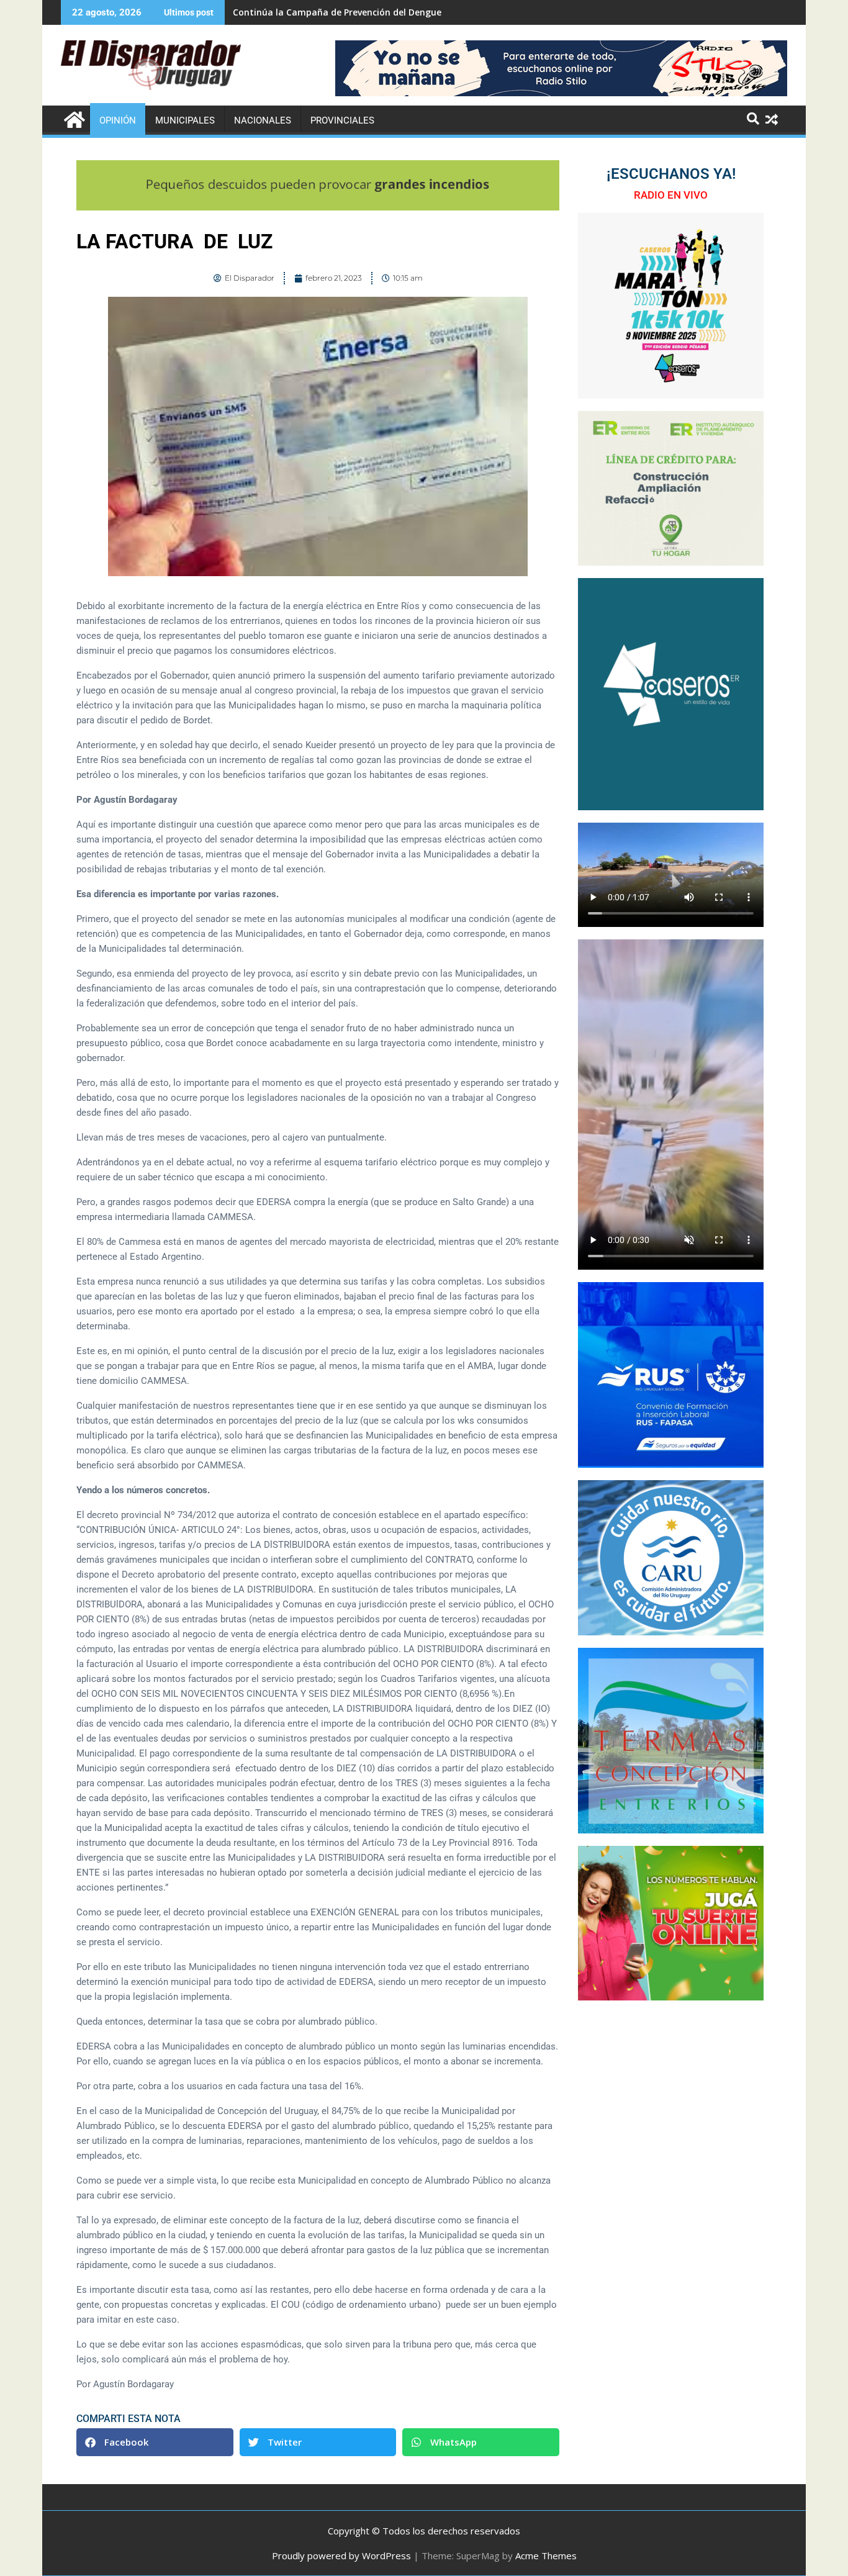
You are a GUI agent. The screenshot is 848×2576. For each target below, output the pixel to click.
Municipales (185, 120)
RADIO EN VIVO (671, 195)
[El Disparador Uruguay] (73, 118)
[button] (155, 2442)
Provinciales (342, 120)
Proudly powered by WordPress (341, 2556)
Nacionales (263, 120)
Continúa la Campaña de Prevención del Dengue (337, 12)
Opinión (118, 120)
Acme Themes (546, 2556)
